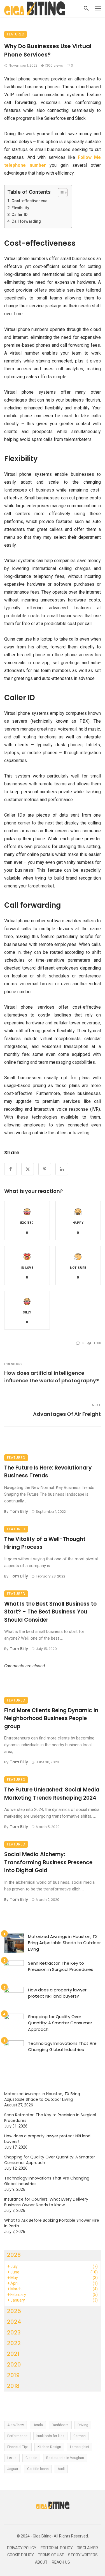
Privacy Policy (22, 2548)
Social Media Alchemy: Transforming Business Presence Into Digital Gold (48, 1862)
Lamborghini (80, 2447)
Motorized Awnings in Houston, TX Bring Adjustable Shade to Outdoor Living (64, 1943)
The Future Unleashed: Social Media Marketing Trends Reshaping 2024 (52, 1794)
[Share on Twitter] (28, 1169)
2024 (14, 2322)
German (80, 2436)
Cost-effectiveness (29, 201)
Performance (17, 2436)
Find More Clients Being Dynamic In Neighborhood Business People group (51, 1718)
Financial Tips (18, 2447)
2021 (13, 2354)
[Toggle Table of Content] (60, 193)
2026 (14, 2255)
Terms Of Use (51, 2555)
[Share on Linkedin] (62, 1169)
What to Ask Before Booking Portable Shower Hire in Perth (52, 2223)
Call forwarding (26, 221)
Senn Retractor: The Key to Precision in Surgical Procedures (61, 1966)
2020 (14, 2365)
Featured (16, 34)
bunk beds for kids (50, 2436)
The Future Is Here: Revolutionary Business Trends (48, 1472)
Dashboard (60, 2425)
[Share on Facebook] (11, 1169)
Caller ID (19, 215)
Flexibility (20, 208)
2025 (14, 2311)
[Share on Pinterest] (45, 1169)
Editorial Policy (57, 2548)
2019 (13, 2375)
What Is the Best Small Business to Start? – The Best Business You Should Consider (50, 1612)
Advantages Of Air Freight (67, 1414)
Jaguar (13, 2469)
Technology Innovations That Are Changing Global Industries (62, 2047)
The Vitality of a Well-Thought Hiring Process (45, 1543)
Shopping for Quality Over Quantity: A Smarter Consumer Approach (60, 2023)
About (41, 2562)
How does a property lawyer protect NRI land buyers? (57, 1993)
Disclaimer (87, 2548)
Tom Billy (19, 1511)
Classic (31, 2458)
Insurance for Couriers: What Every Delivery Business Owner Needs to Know (46, 2202)
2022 (14, 2343)
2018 (13, 2386)
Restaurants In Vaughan (65, 2458)
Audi (61, 2469)
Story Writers (83, 2555)
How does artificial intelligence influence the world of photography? (52, 1377)
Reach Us (61, 2562)
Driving (83, 2425)
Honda (38, 2425)
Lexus (12, 2458)
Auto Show (16, 2425)
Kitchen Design (49, 2447)
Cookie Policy (21, 2555)
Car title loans (38, 2469)
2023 (14, 2332)
